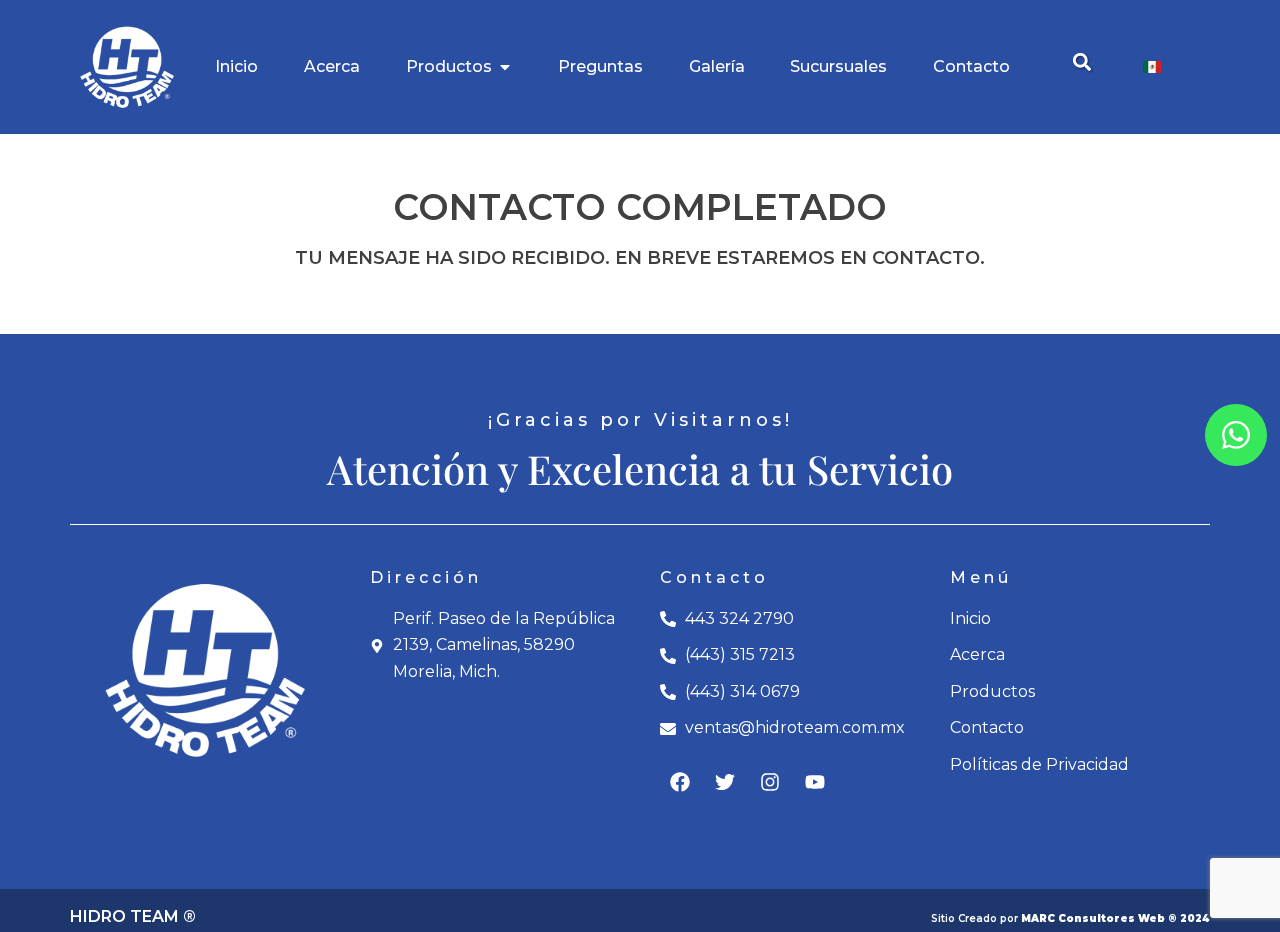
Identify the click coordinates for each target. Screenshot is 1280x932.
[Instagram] (770, 782)
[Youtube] (815, 782)
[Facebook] (680, 782)
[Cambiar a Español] (1152, 67)
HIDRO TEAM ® (133, 916)
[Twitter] (725, 782)
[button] (1081, 62)
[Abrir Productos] (505, 67)
